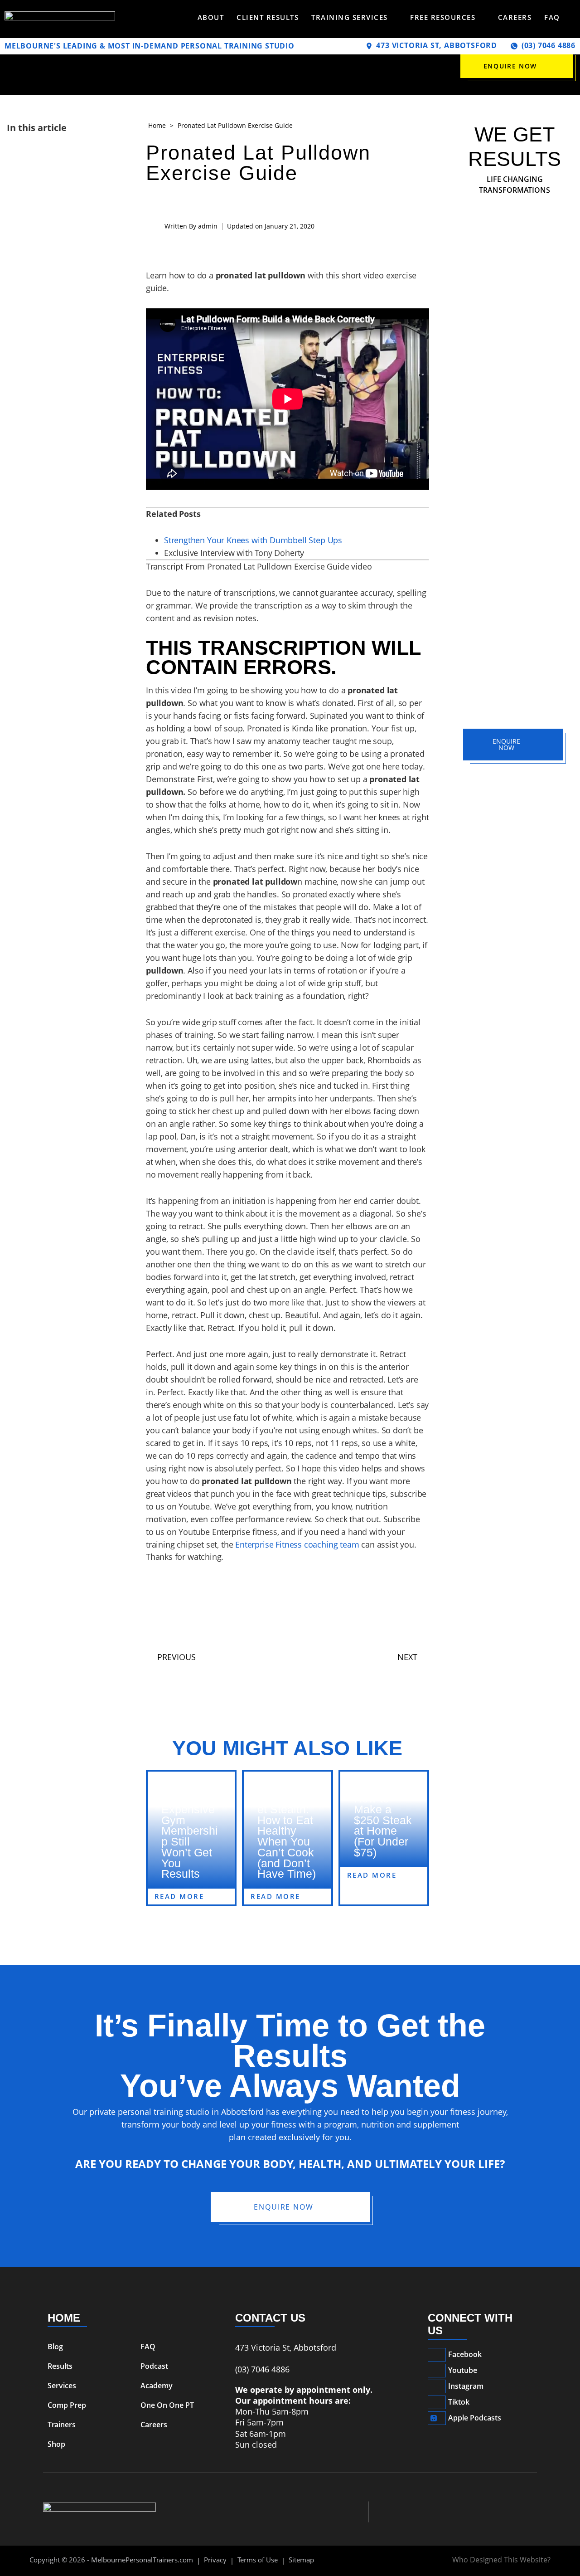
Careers (515, 17)
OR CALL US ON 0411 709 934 (515, 778)
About (211, 17)
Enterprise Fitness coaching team (297, 1544)
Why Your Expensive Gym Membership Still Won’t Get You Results (190, 1836)
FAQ (552, 17)
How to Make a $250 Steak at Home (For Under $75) (383, 1825)
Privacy (215, 2560)
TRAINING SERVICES (350, 17)
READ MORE (179, 1896)
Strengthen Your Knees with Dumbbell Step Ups (253, 540)
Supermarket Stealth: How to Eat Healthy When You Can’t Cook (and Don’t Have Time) (287, 1836)
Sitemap (301, 2560)
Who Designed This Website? (501, 2560)
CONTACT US (270, 2318)
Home (157, 125)
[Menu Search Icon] (572, 17)
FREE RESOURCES (443, 17)
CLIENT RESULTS (268, 17)
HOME (64, 2318)
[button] (515, 280)
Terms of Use (258, 2560)
